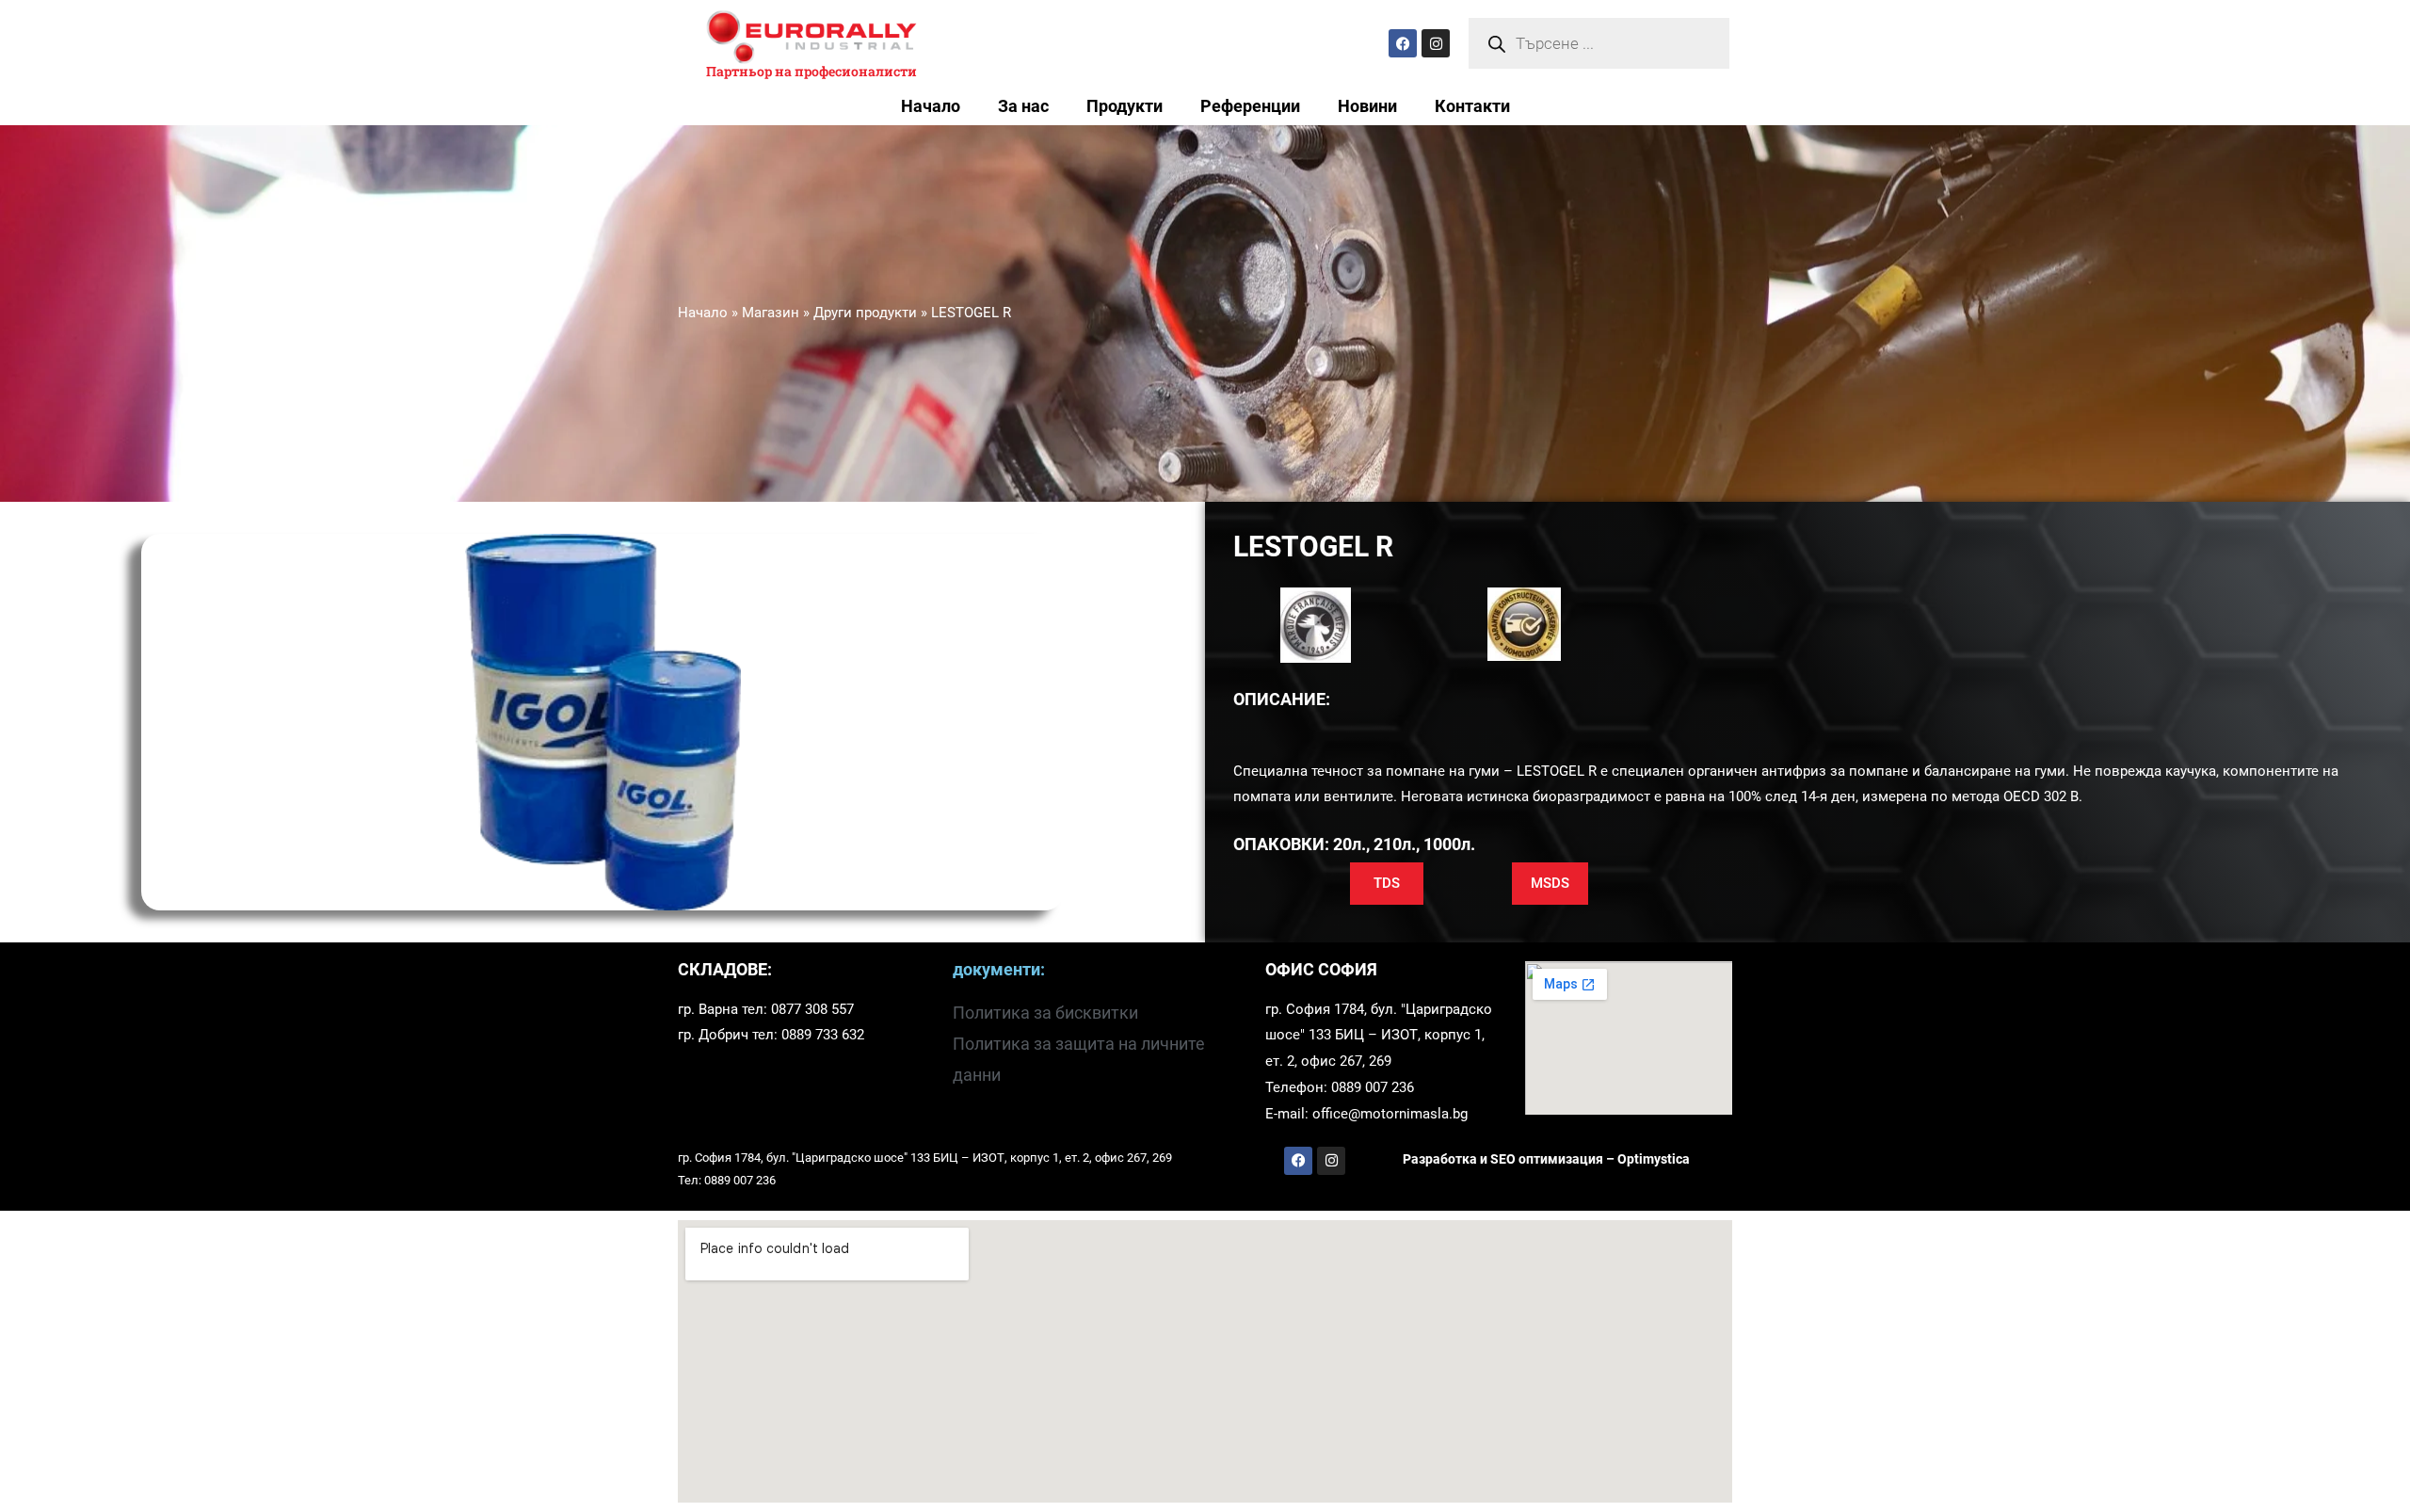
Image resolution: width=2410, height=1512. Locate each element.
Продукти (1125, 106)
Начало (931, 106)
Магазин (771, 313)
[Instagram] (1436, 43)
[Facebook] (1403, 43)
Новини (1367, 106)
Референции (1250, 106)
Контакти (1472, 106)
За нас (1023, 106)
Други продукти (865, 313)
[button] (1387, 884)
